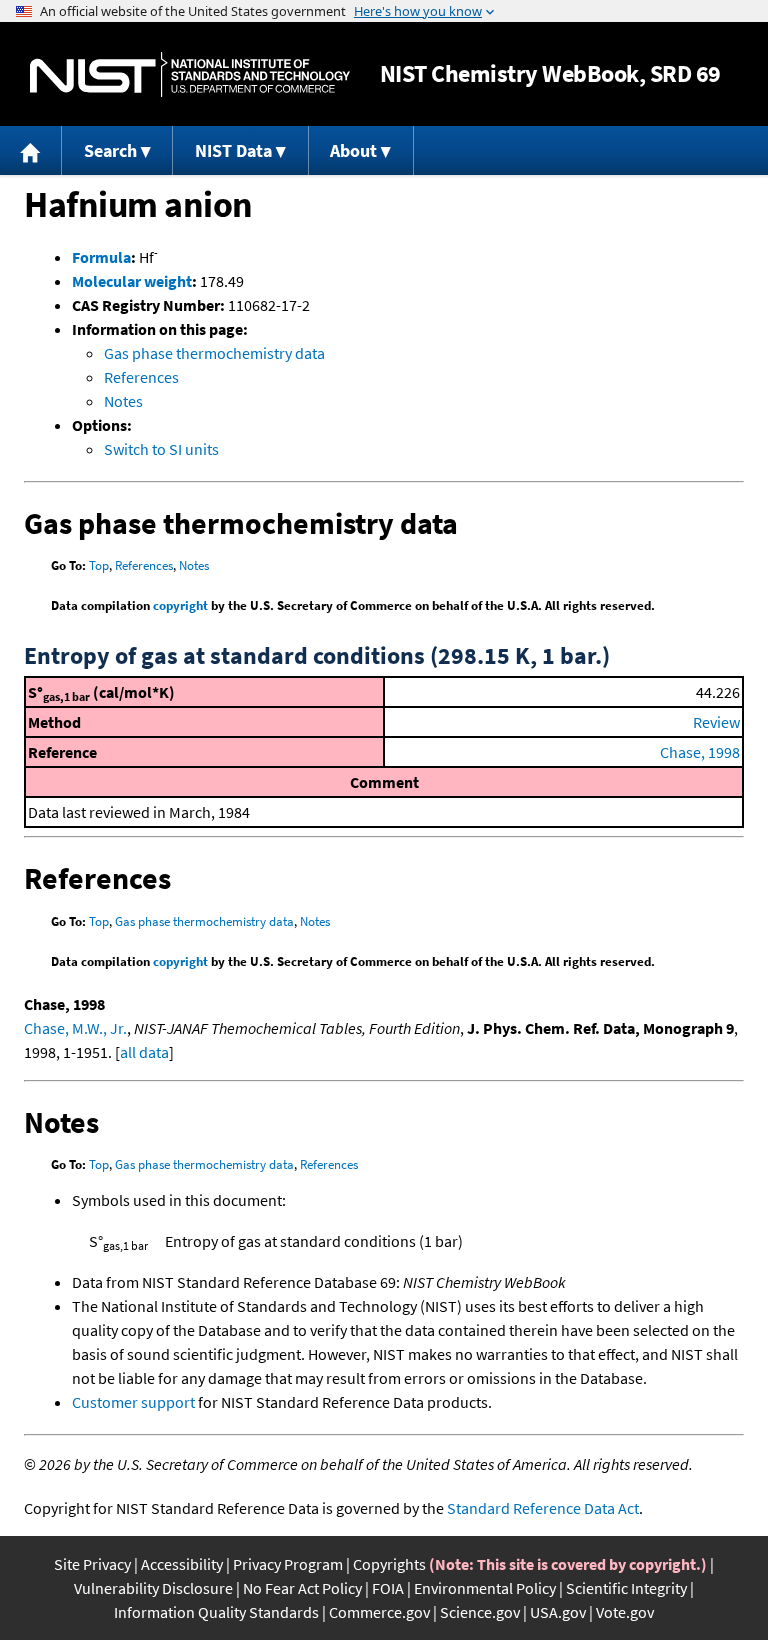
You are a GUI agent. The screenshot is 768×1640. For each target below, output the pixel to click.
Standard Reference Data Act (543, 1508)
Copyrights (389, 1564)
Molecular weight (132, 281)
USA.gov (558, 1612)
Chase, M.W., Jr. (75, 1028)
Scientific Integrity (626, 1588)
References (141, 377)
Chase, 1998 (700, 752)
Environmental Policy (485, 1588)
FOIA (388, 1588)
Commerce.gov (379, 1612)
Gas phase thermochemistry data (214, 353)
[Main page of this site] (31, 150)
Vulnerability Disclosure (153, 1588)
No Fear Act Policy (302, 1588)
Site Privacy (92, 1564)
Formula (101, 257)
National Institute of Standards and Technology (190, 74)
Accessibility (182, 1564)
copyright (180, 605)
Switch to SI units (161, 449)
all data (144, 1052)
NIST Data (233, 150)
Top (99, 565)
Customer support (133, 1402)
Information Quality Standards (216, 1612)
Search (110, 150)
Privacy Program (288, 1564)
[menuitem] (31, 150)
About (353, 150)
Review (716, 722)
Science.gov (480, 1612)
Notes (123, 401)
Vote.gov (625, 1612)
